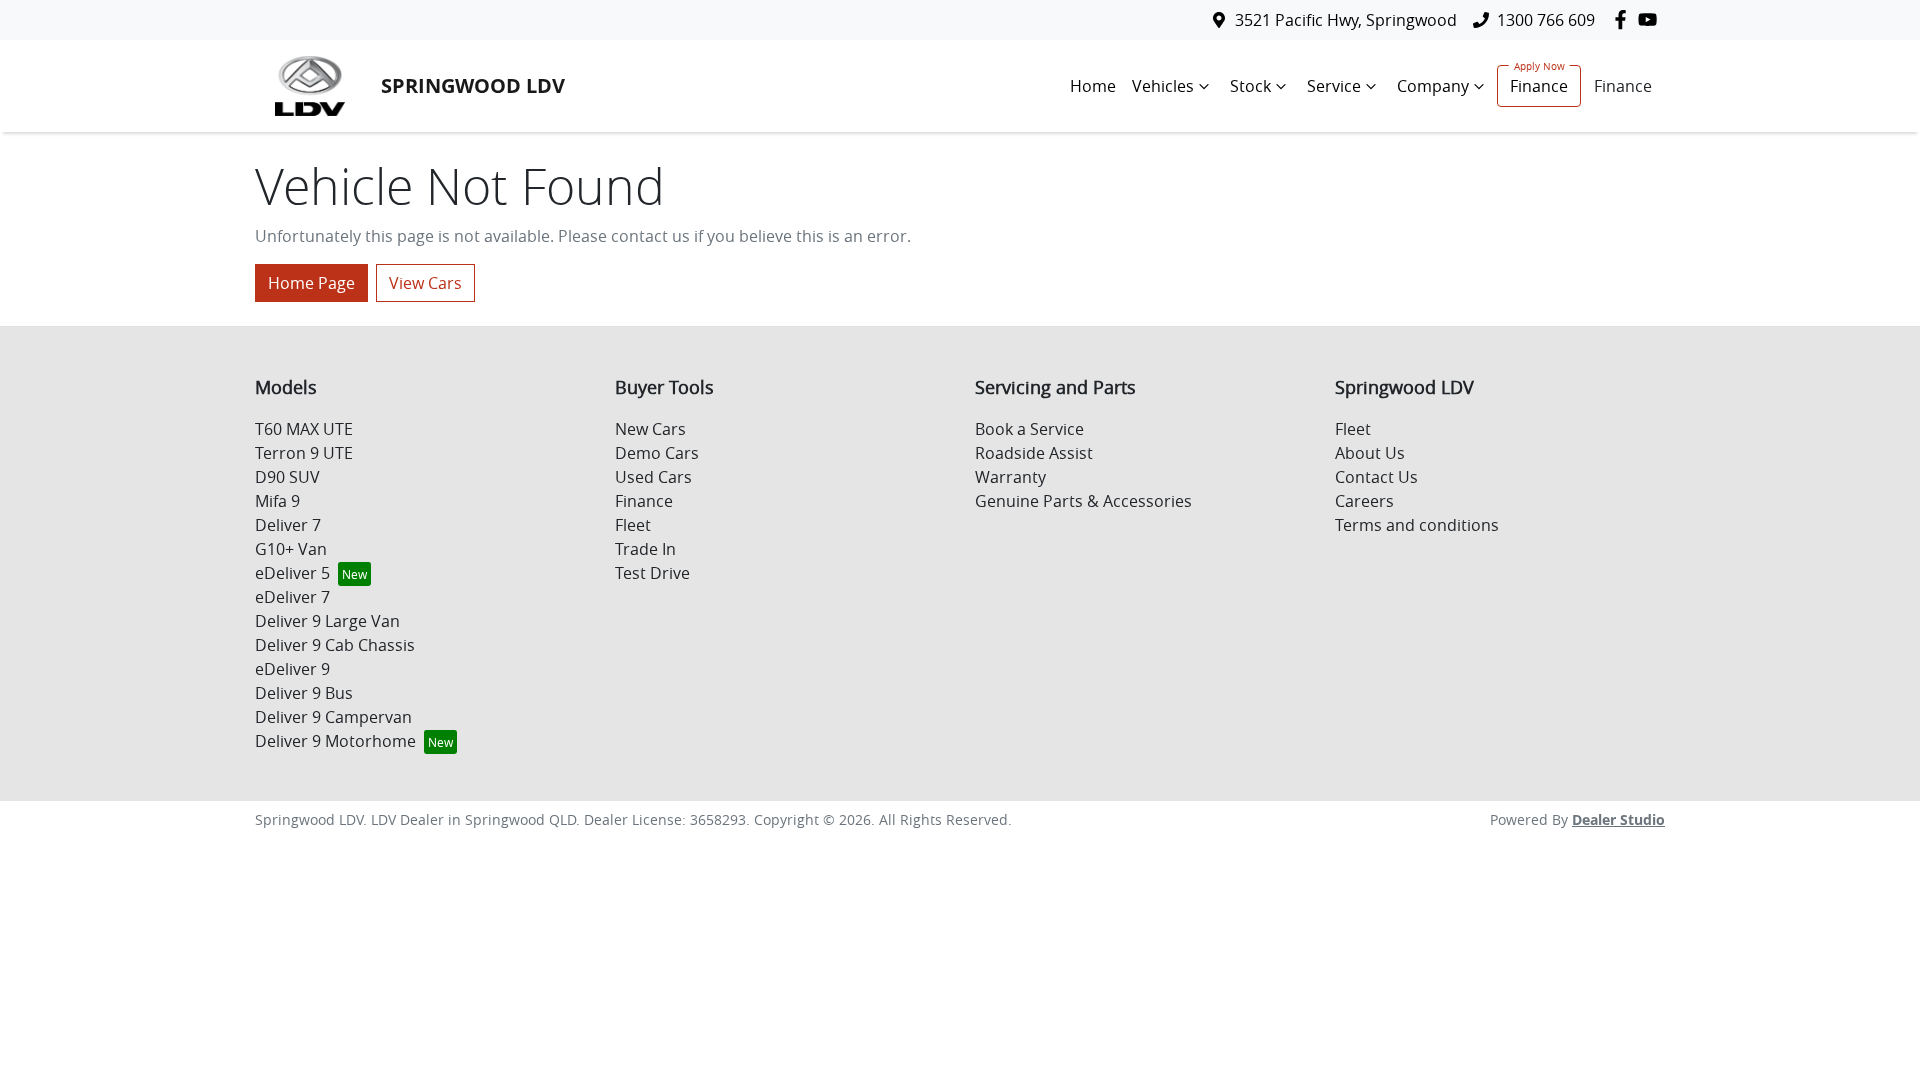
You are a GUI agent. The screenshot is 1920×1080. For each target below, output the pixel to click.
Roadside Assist (1034, 453)
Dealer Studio (1618, 819)
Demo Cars (657, 453)
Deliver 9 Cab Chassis (335, 645)
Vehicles (1163, 86)
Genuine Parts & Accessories (1083, 501)
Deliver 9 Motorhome (335, 741)
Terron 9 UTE (304, 453)
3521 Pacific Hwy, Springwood (1346, 20)
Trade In (645, 549)
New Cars (650, 429)
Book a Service (1029, 429)
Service (1334, 86)
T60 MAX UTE (304, 429)
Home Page (311, 283)
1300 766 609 (1546, 20)
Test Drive (652, 573)
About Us (1370, 453)
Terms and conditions (1417, 525)
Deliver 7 (288, 525)
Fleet (633, 525)
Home (1093, 86)
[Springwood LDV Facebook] (1624, 19)
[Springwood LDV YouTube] (1651, 19)
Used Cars (653, 477)
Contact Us (1376, 477)
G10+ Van (291, 549)
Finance (1539, 86)
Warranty (1010, 477)
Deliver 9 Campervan (333, 717)
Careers (1364, 501)
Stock (1250, 86)
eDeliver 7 (292, 597)
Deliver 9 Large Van (327, 621)
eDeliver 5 (292, 573)
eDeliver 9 (292, 669)
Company (1433, 86)
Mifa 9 (277, 501)
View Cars (425, 283)
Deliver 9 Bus (304, 693)
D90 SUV (287, 477)
